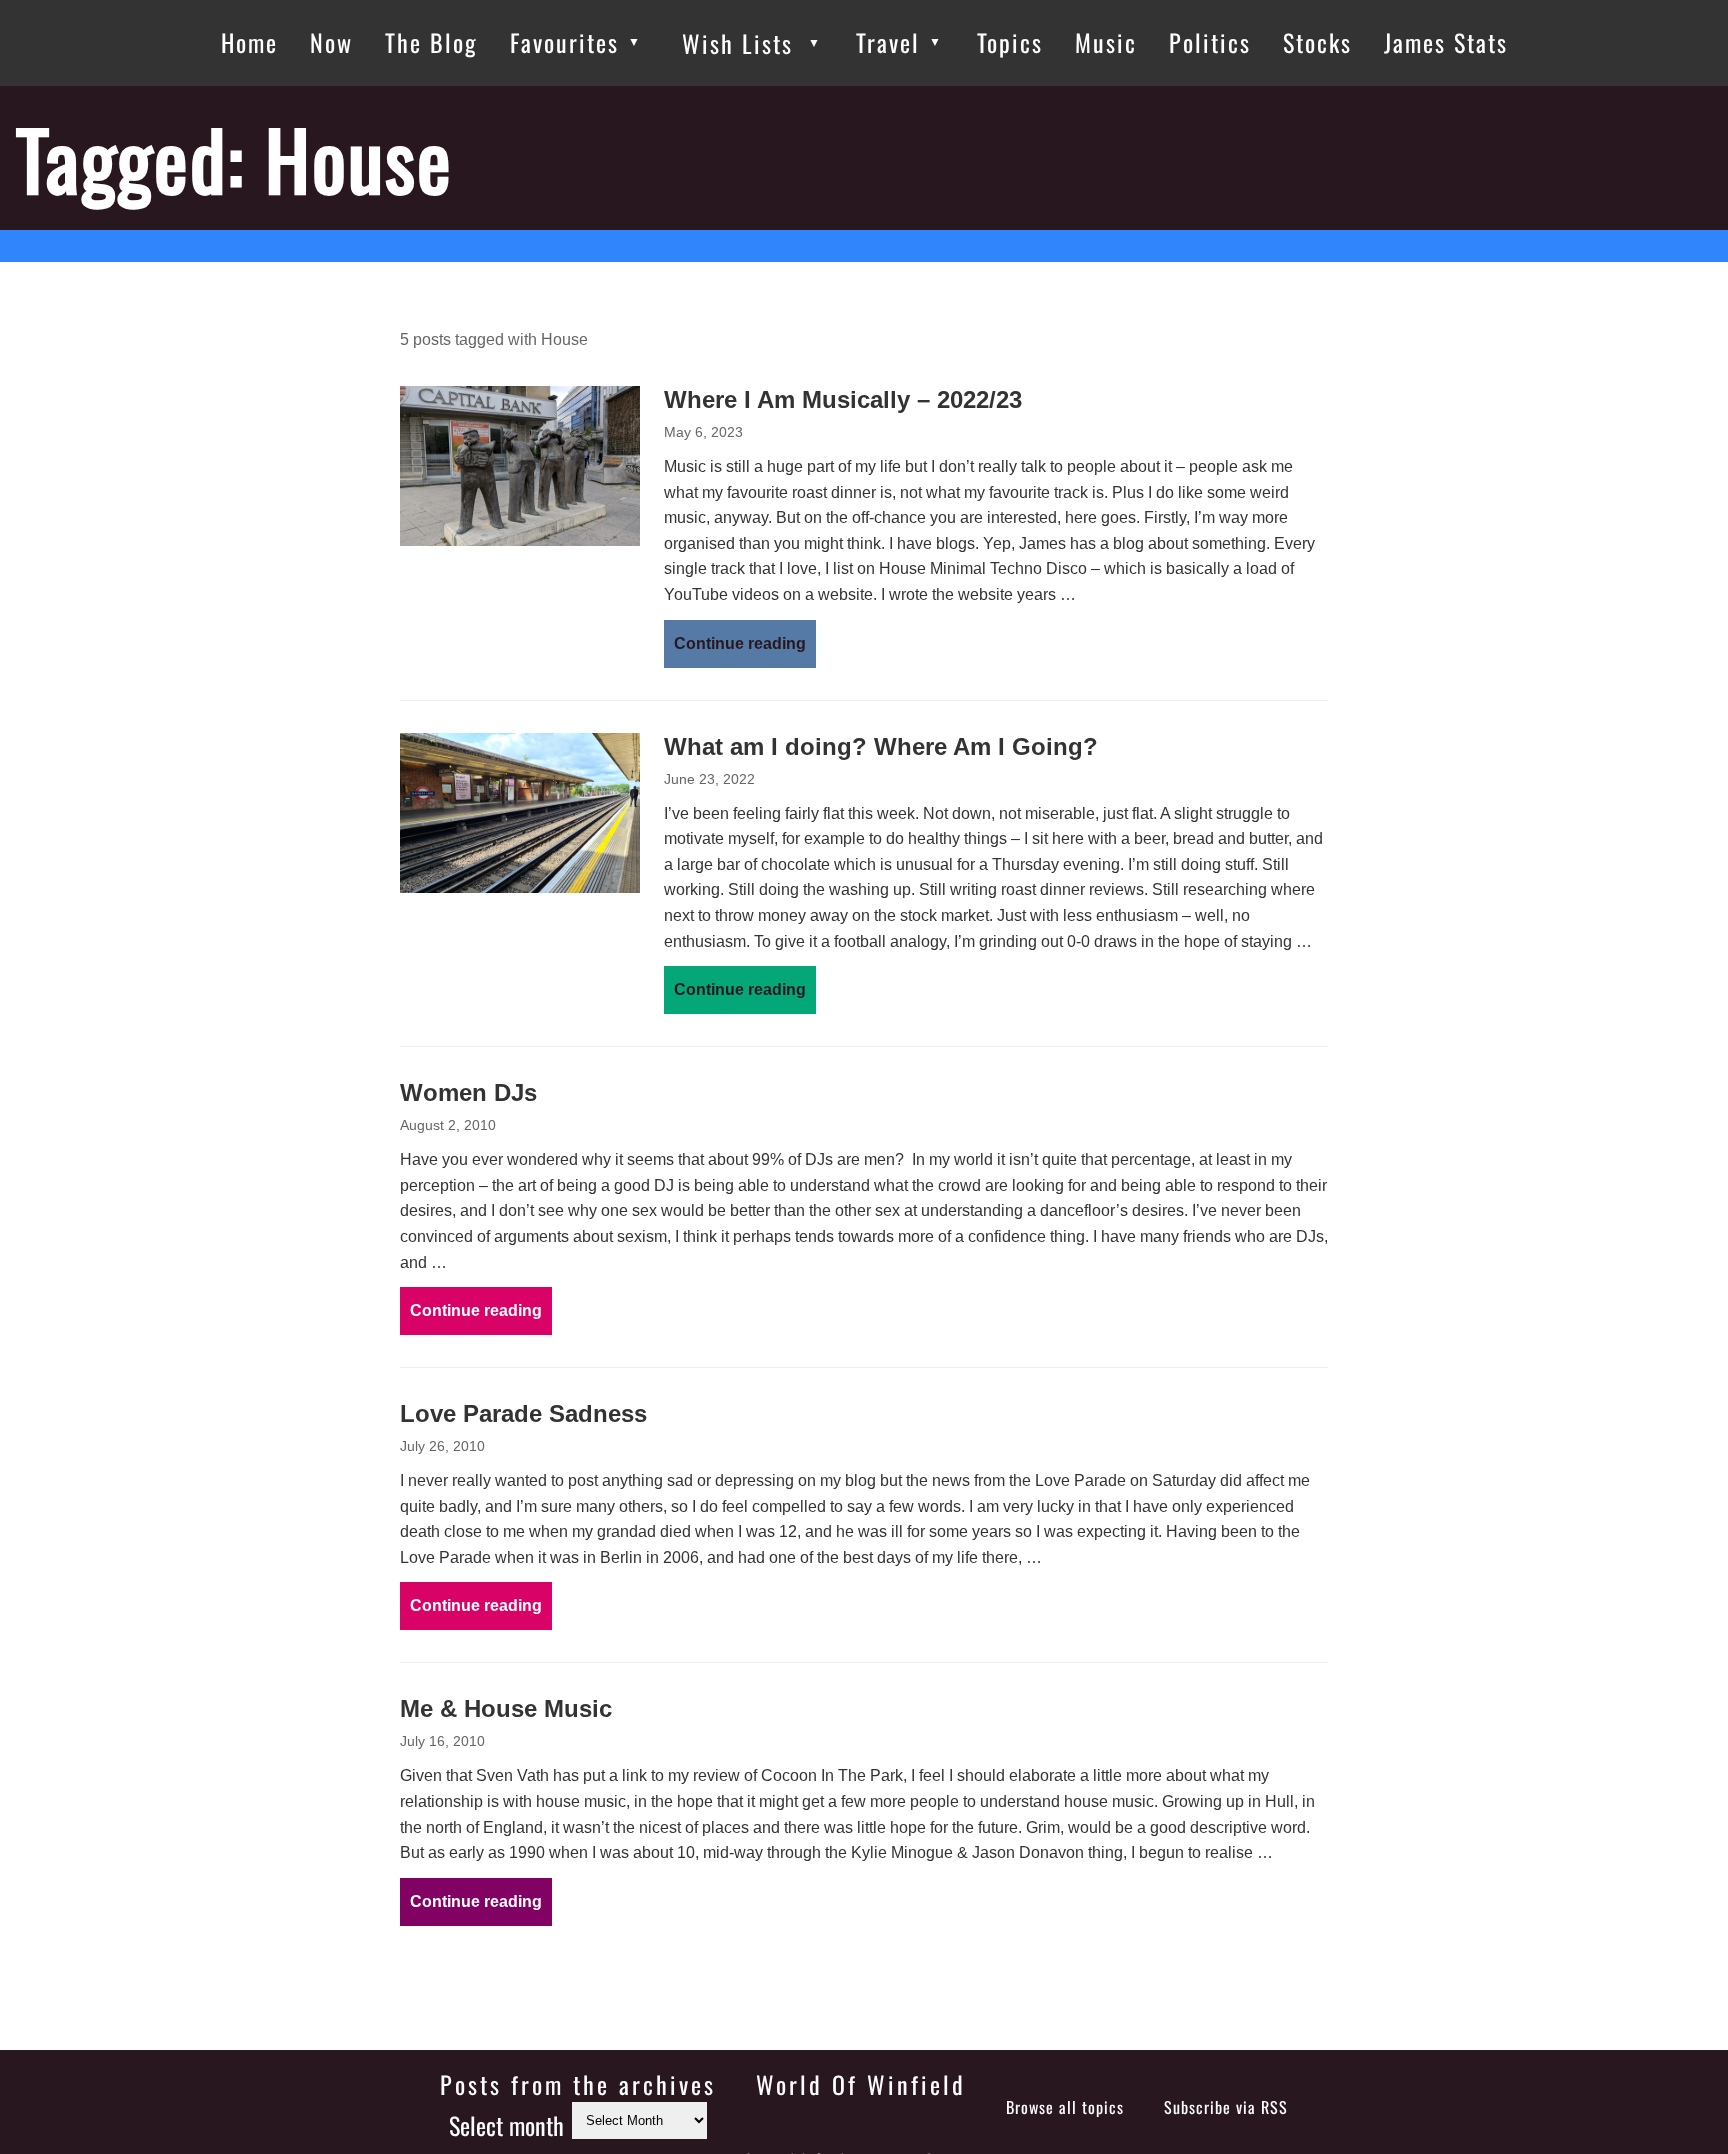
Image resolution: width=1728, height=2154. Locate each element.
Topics (1010, 42)
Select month (506, 2125)
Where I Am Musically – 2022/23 (843, 399)
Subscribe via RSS (1226, 2107)
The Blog (431, 42)
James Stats (1446, 42)
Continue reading (740, 643)
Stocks (1317, 42)
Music (1106, 42)
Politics (1210, 42)
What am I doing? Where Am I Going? (881, 746)
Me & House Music (506, 1708)
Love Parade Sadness (523, 1413)
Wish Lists (737, 43)
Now (331, 42)
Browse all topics (1065, 2107)
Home (249, 42)
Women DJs (468, 1092)
